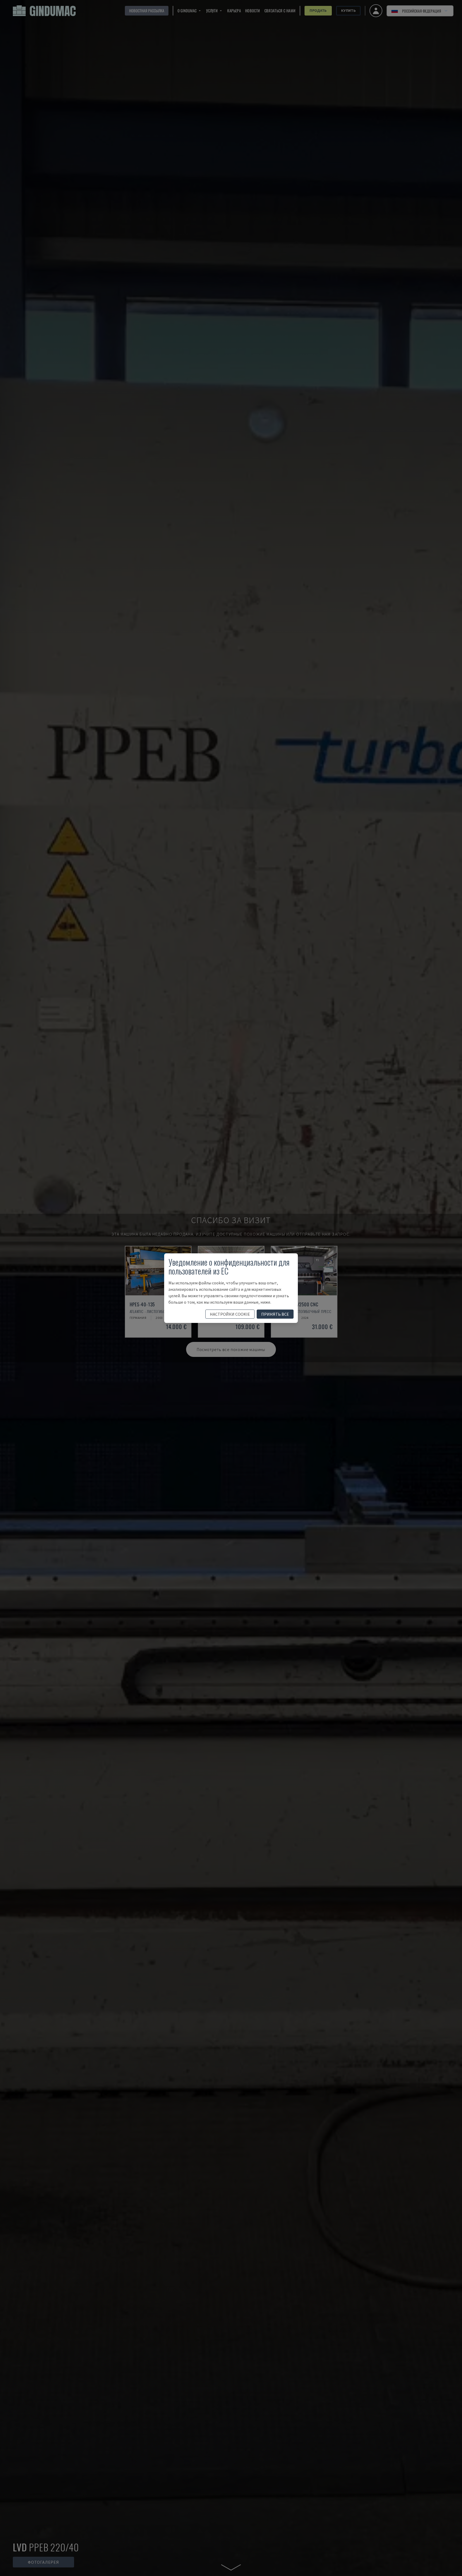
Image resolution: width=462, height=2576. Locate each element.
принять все (275, 1314)
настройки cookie (230, 1314)
